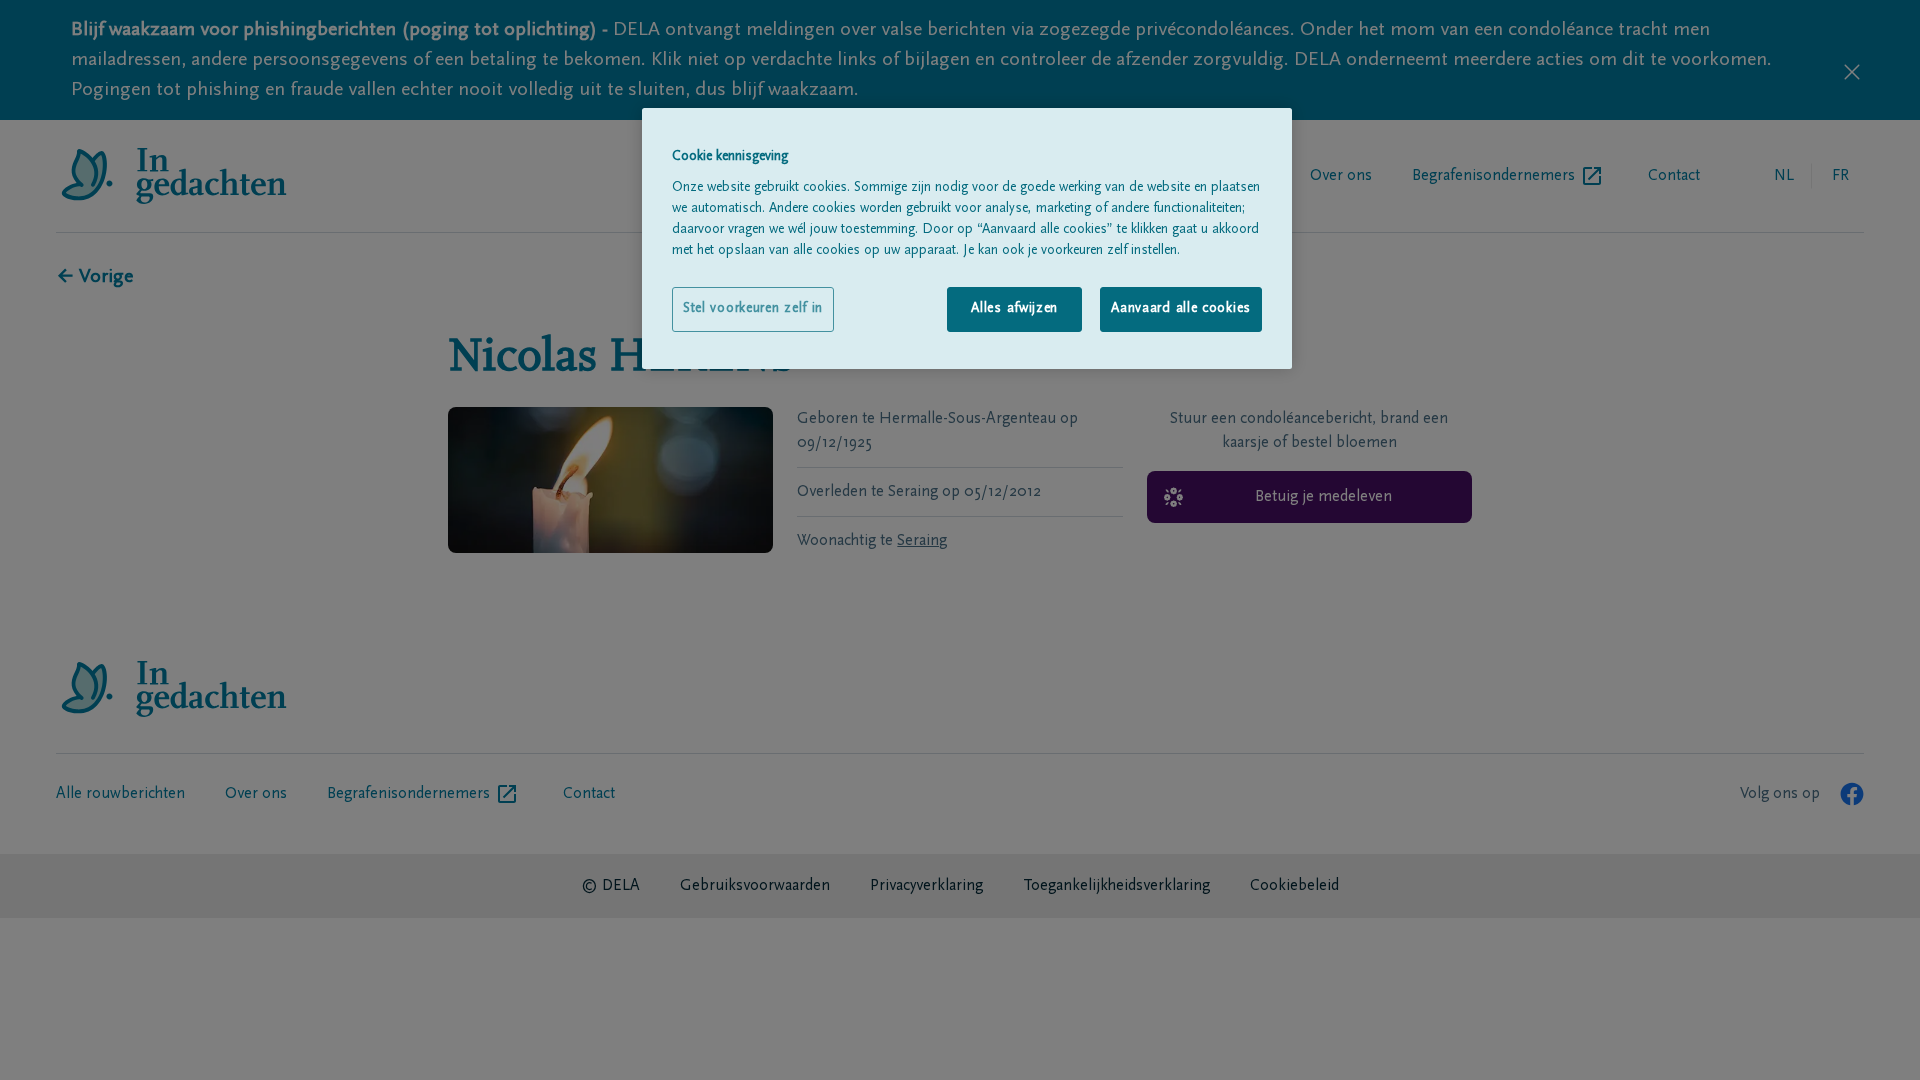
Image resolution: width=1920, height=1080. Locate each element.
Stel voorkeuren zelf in (753, 309)
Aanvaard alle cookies (1181, 309)
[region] (967, 238)
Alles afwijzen (1014, 309)
